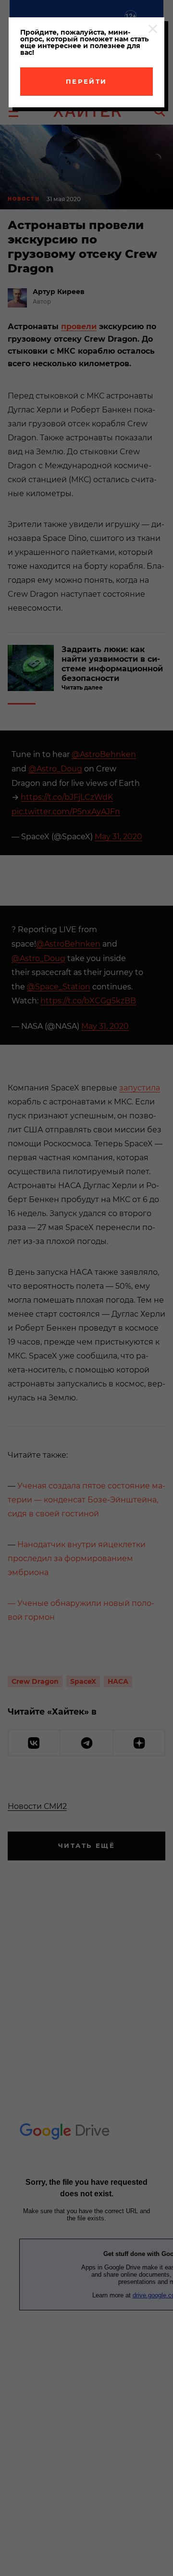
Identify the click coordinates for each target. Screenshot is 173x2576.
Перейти (86, 81)
